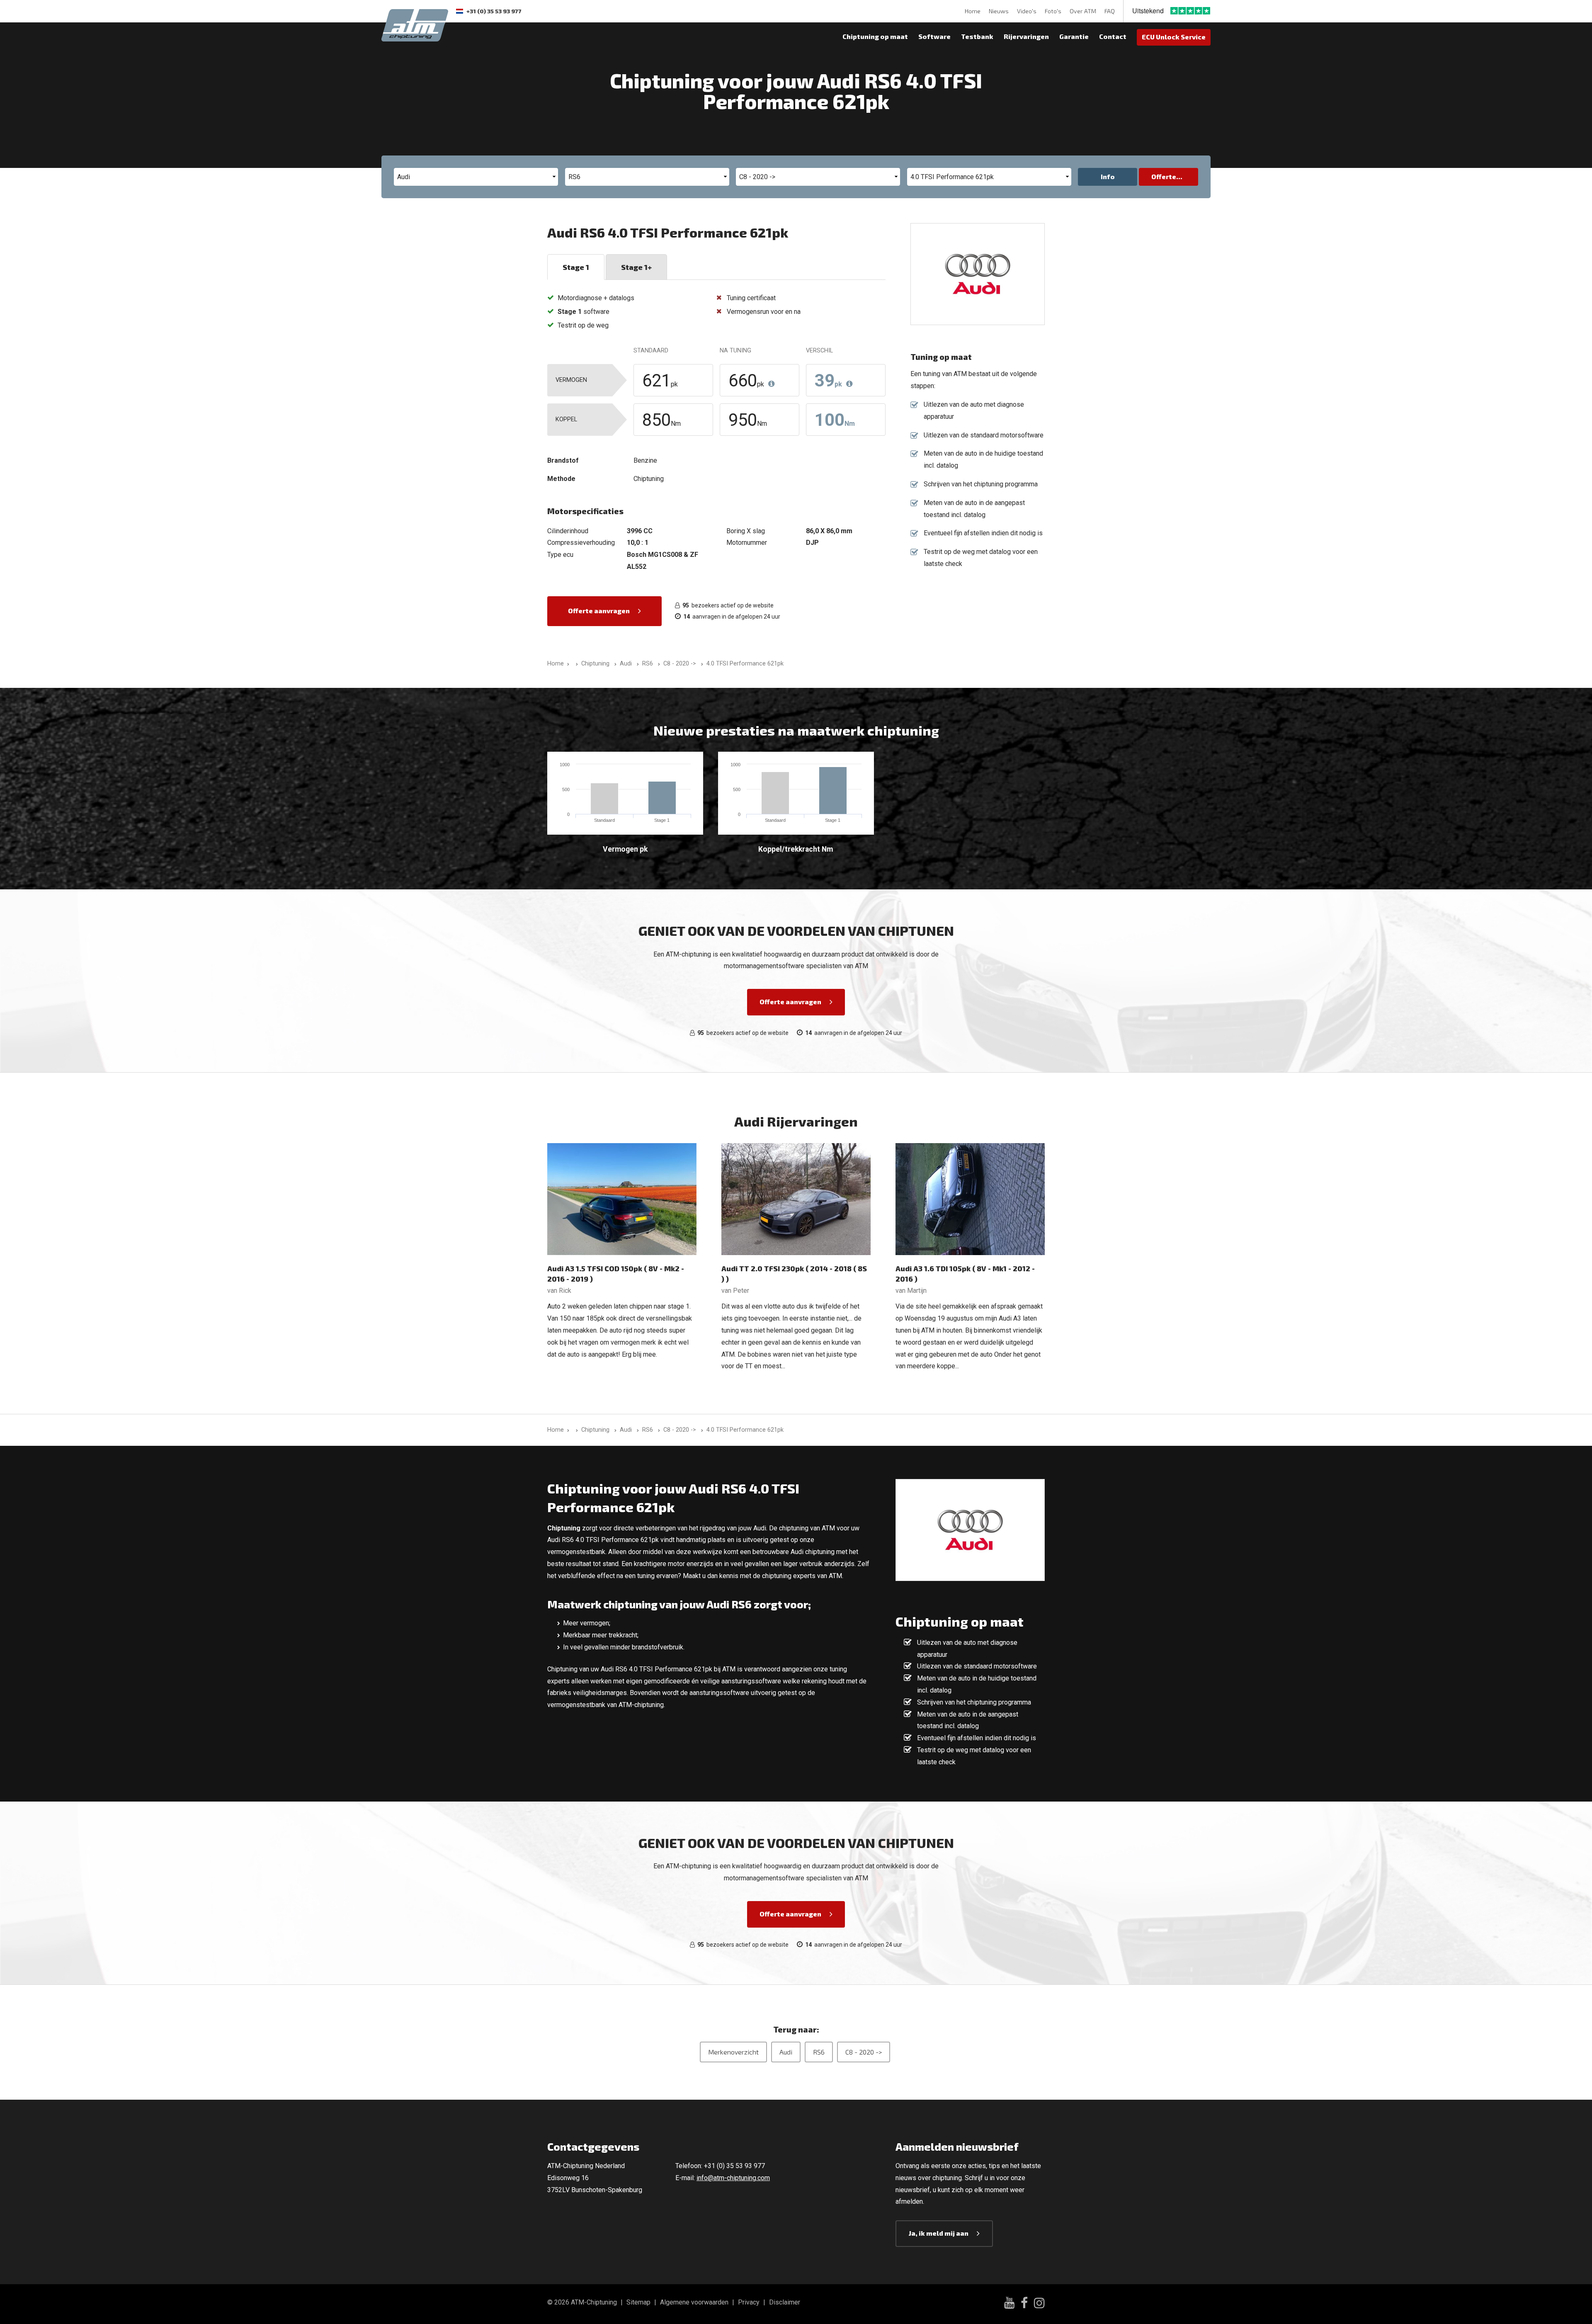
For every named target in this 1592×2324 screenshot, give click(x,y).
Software (934, 36)
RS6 (819, 2052)
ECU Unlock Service (1174, 37)
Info (1108, 176)
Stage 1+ (636, 267)
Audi (786, 2052)
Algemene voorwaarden (694, 2302)
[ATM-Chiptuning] (415, 24)
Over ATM (1083, 11)
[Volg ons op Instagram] (1039, 2304)
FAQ (1110, 11)
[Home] (575, 664)
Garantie (1074, 36)
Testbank (977, 36)
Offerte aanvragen (599, 611)
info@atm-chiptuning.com (733, 2178)
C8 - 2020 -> (864, 2052)
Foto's (1053, 11)
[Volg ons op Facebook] (1024, 2304)
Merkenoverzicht (733, 2052)
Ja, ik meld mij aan (939, 2233)
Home (973, 11)
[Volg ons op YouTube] (1009, 2304)
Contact (1113, 36)
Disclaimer (785, 2302)
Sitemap (638, 2302)
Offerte (1164, 176)
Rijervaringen (1026, 36)
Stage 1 (576, 267)
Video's (1027, 11)
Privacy (749, 2302)
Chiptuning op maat (875, 36)
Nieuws (999, 11)
